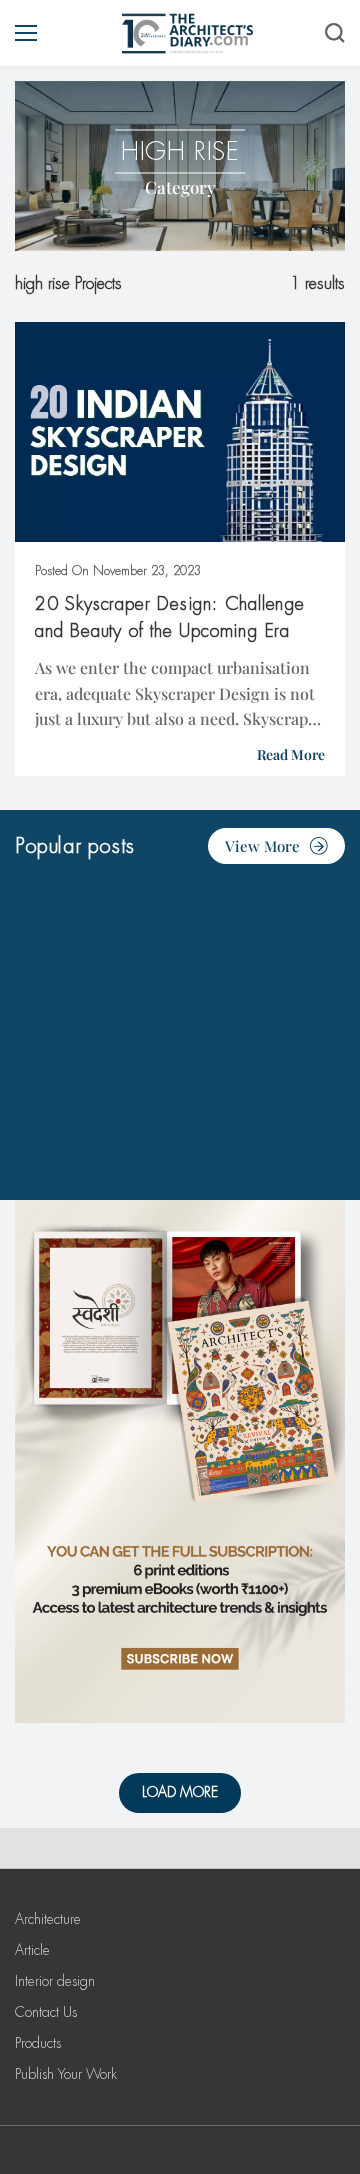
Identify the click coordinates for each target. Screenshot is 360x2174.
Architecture (48, 1919)
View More (262, 846)
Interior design (55, 1981)
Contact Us (46, 2012)
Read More (291, 754)
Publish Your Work (66, 2074)
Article (32, 1950)
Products (38, 2043)
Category (180, 187)
